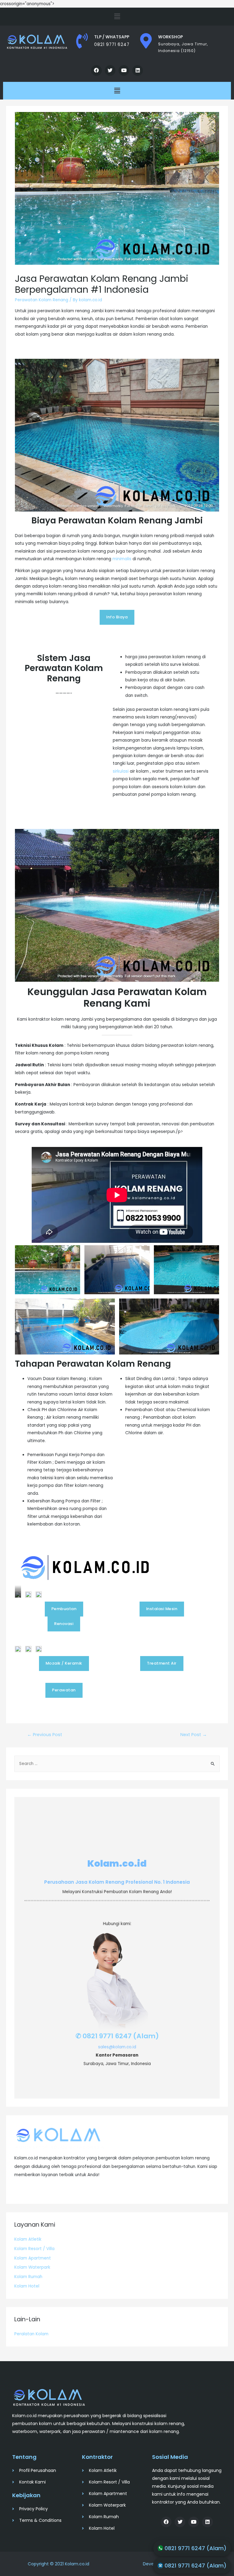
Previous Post (45, 1735)
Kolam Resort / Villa (34, 2249)
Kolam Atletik (28, 2239)
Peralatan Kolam (31, 2334)
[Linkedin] (138, 70)
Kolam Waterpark (32, 2267)
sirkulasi (121, 771)
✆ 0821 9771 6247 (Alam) (117, 2036)
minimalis (122, 559)
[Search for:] (117, 1764)
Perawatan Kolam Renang (42, 300)
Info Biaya (117, 617)
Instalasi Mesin (162, 1609)
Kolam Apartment (33, 2258)
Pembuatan (64, 1609)
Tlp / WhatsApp (112, 37)
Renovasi (64, 1624)
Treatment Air (162, 1663)
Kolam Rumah (28, 2277)
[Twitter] (110, 70)
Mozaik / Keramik (64, 1663)
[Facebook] (96, 70)
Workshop (170, 37)
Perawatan (64, 1690)
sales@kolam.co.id (117, 2047)
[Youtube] (124, 70)
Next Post (194, 1735)
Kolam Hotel (27, 2286)
